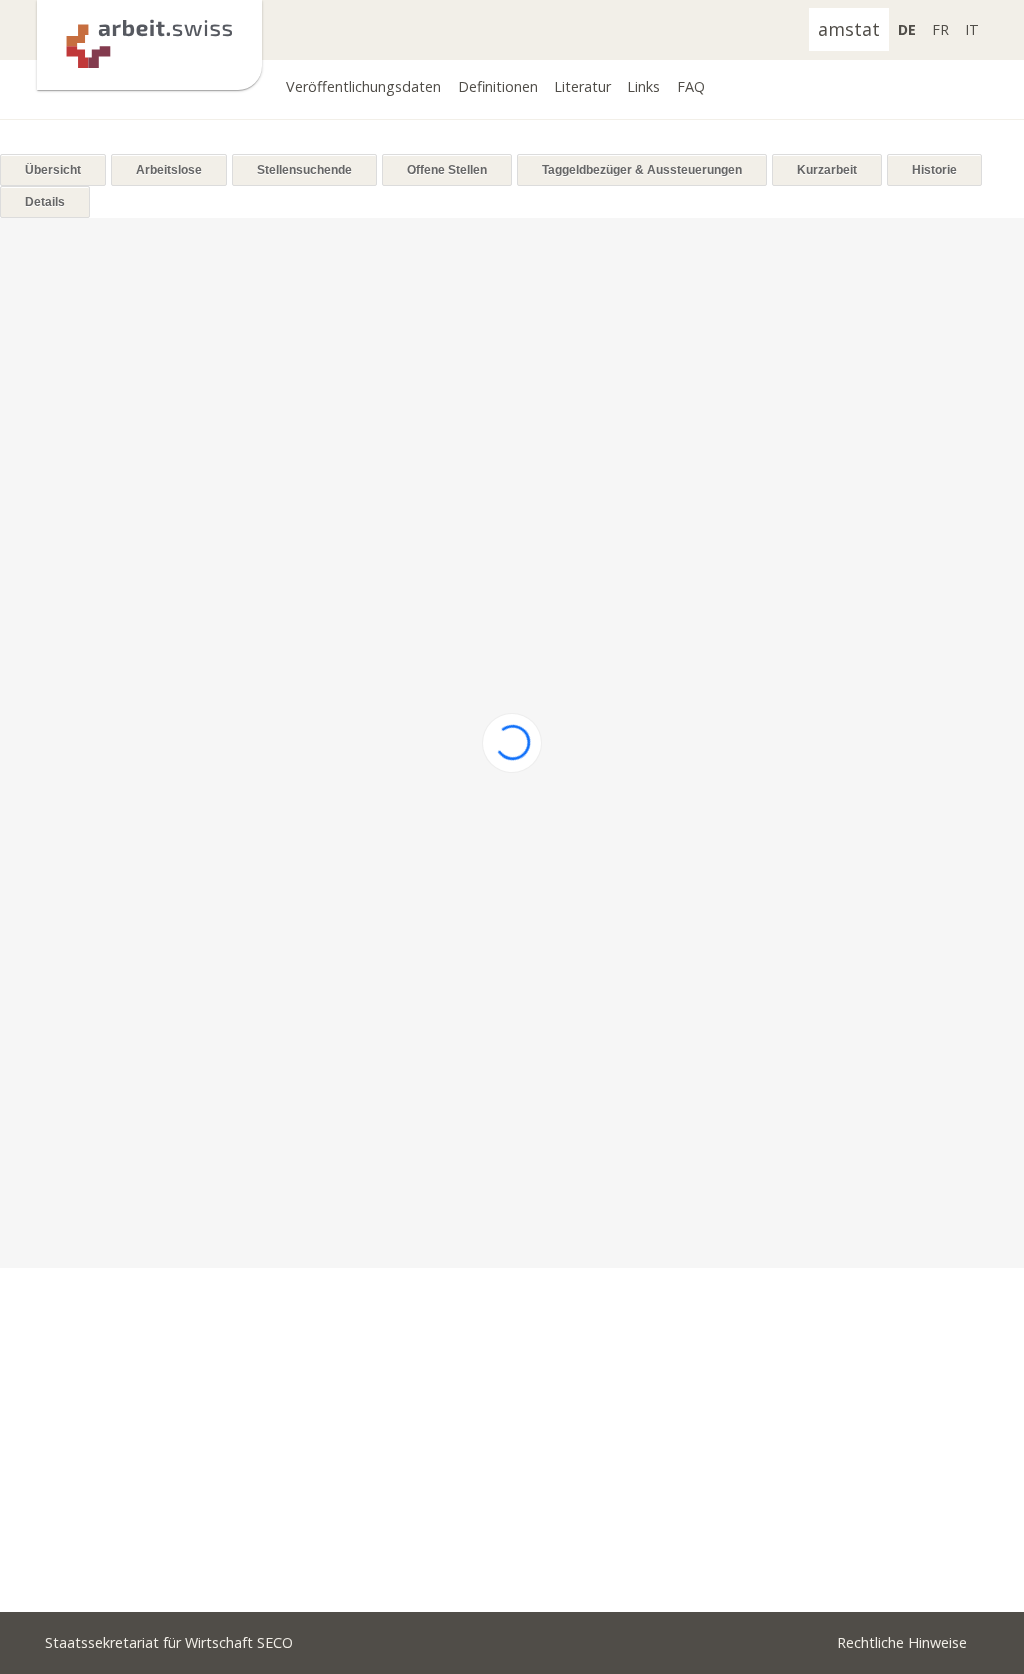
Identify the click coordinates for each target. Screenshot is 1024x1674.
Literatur (582, 86)
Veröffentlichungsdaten (363, 86)
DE (907, 29)
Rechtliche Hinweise (902, 1642)
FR (940, 29)
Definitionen (498, 86)
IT (972, 29)
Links (643, 86)
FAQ (691, 86)
